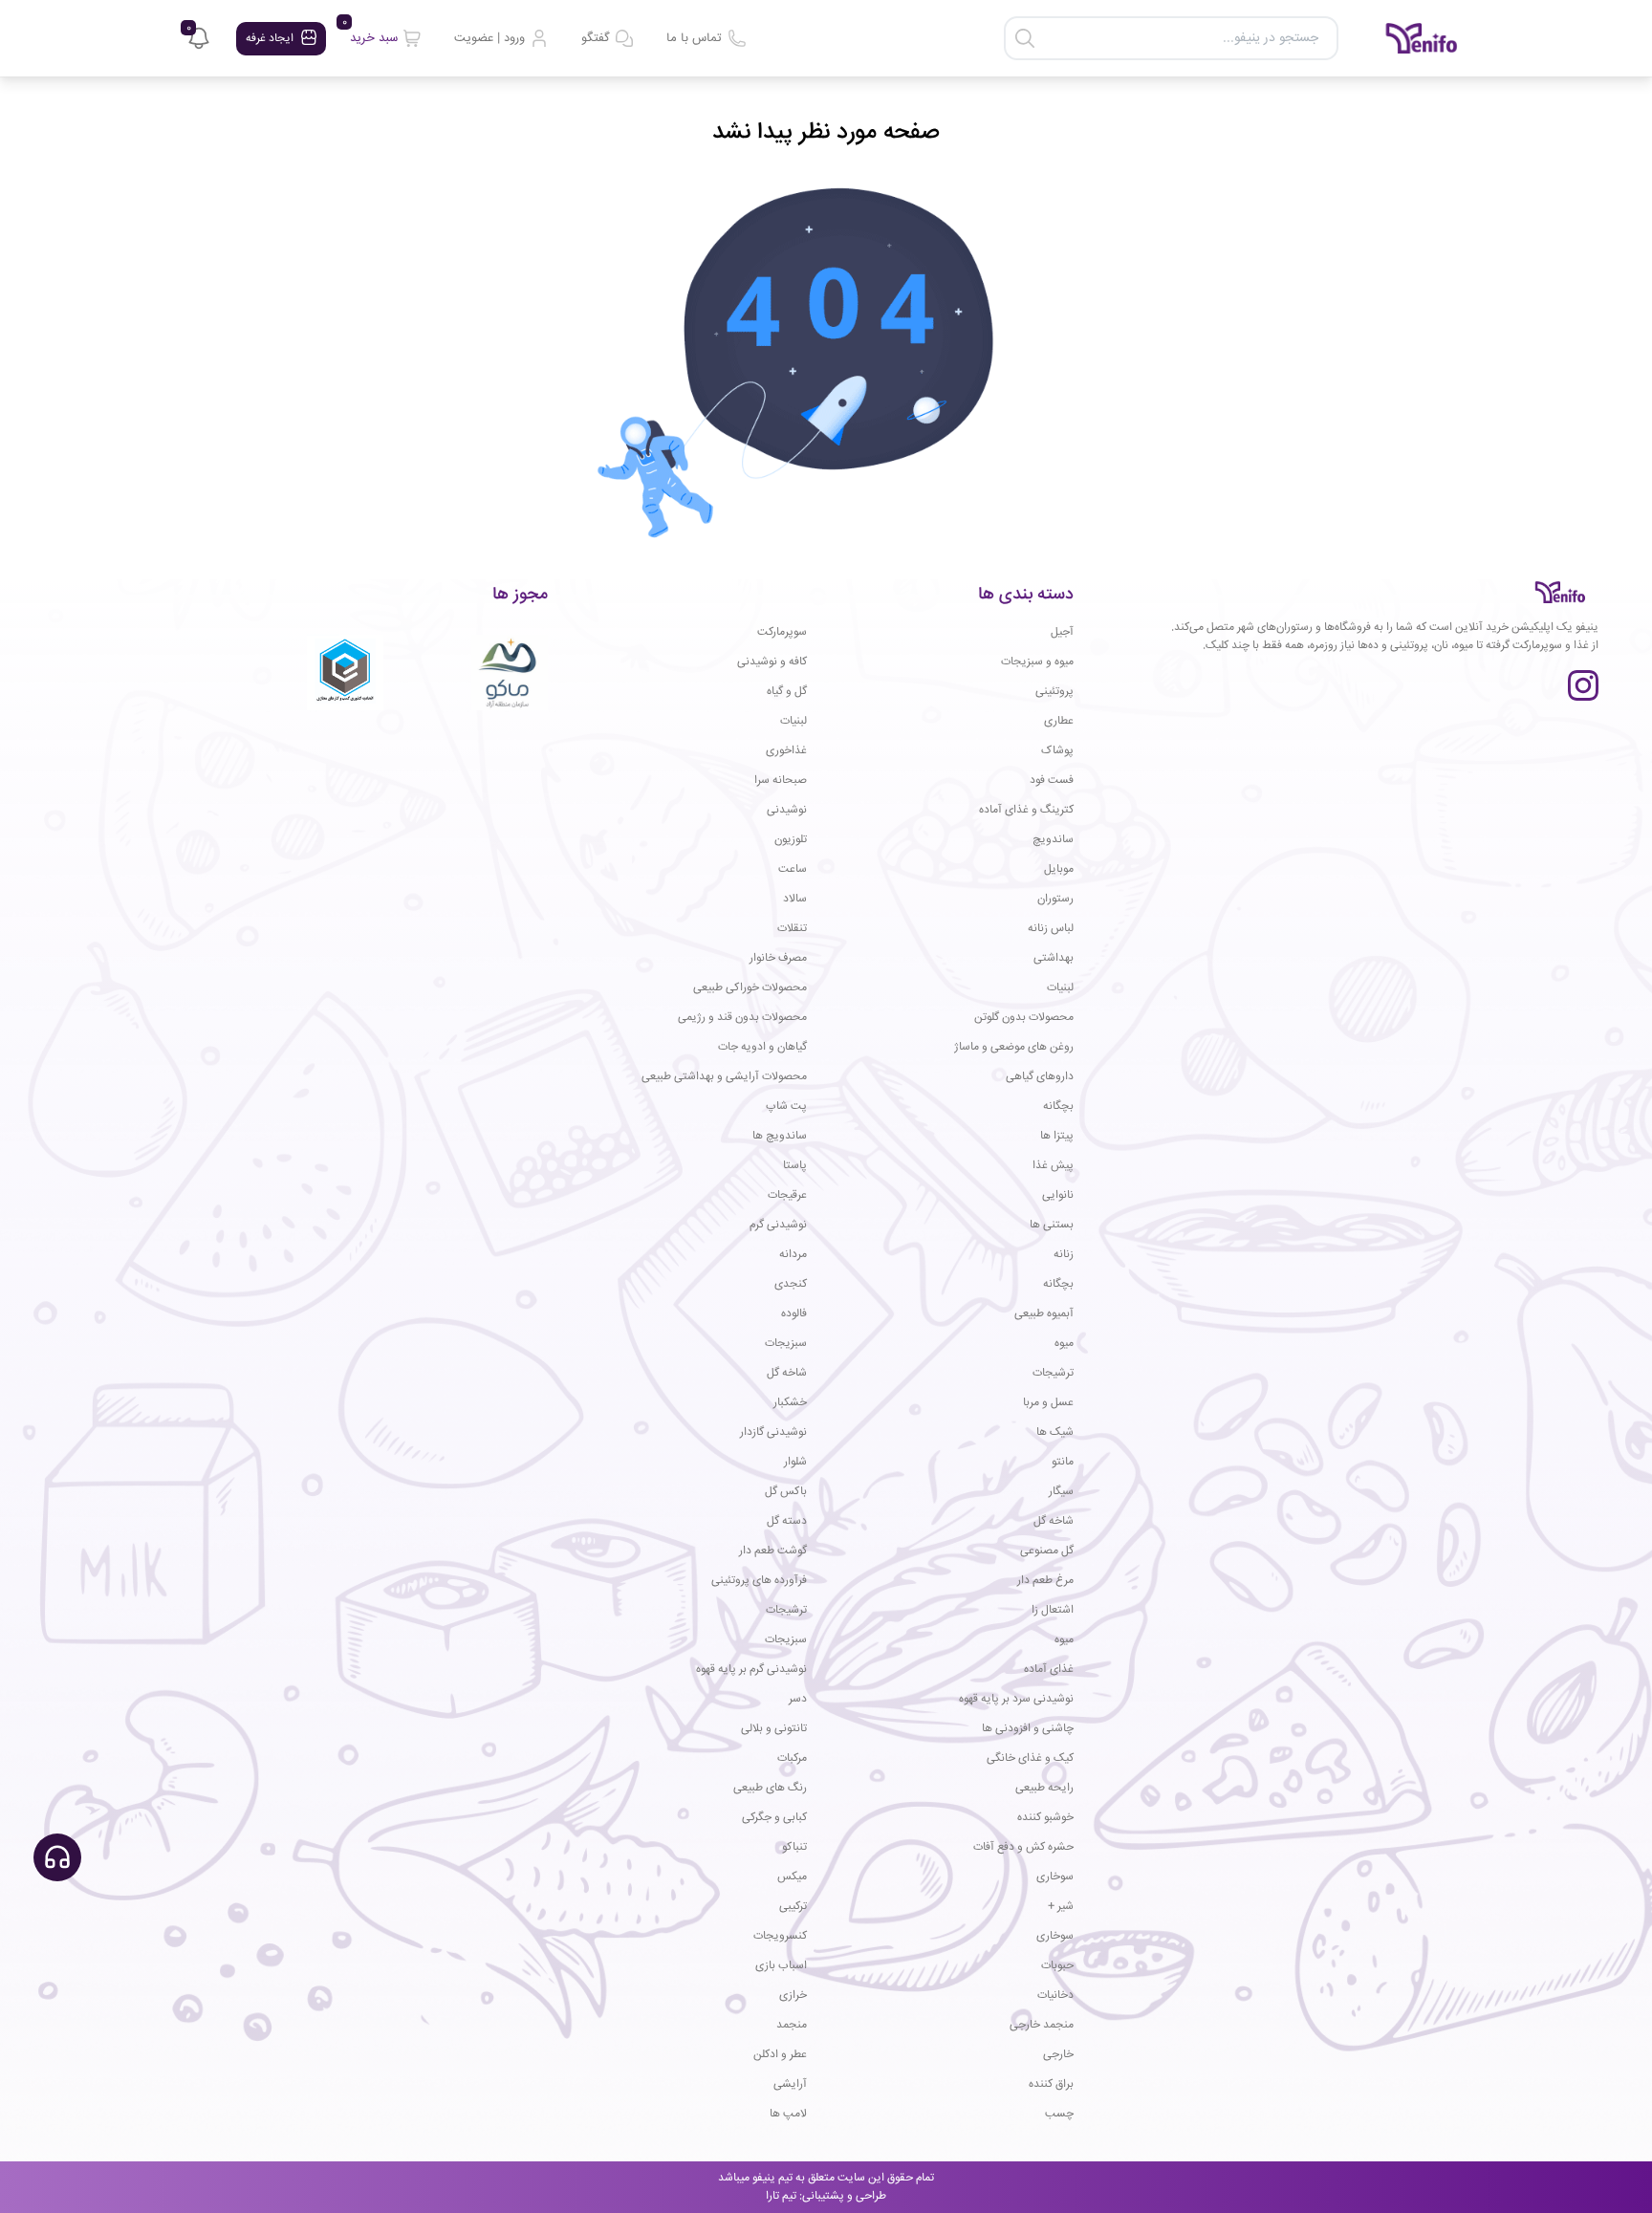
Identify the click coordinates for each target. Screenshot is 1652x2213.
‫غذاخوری (786, 751)
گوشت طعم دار (773, 1551)
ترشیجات (1053, 1373)
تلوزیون (791, 840)
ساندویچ (1053, 840)
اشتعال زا (1053, 1610)
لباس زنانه (1051, 929)
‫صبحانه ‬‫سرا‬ (781, 781)
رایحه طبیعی (1044, 1788)
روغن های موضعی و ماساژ (1014, 1047)
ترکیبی (793, 1907)
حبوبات (1057, 1966)
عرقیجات (787, 1195)
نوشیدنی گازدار (773, 1432)
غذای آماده (1049, 1670)
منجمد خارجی (1042, 2025)
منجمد (792, 2025)
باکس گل (786, 1492)
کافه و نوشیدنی (772, 662)
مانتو (1063, 1462)
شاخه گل (787, 1373)
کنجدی (791, 1284)
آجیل (1062, 632)
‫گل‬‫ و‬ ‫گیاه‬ (787, 692)
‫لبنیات (793, 721)
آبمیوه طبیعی (1044, 1314)
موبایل (1059, 869)
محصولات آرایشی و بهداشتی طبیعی (724, 1077)
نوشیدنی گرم (778, 1225)
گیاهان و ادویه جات (762, 1047)
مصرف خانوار (778, 958)
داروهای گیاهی (1040, 1077)
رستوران (1055, 899)
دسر (798, 1699)
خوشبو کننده (1045, 1818)
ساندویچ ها (780, 1136)
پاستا (795, 1166)
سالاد (795, 899)
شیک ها (1055, 1432)
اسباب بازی (781, 1966)
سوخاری (1055, 1877)
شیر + (1061, 1907)
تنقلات (792, 929)
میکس (792, 1877)
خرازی (793, 1996)
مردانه (793, 1255)
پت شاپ (786, 1106)
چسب (1059, 2114)
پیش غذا (1053, 1166)
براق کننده (1051, 2084)
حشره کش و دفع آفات (1023, 1847)
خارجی (1058, 2055)
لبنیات (1060, 988)
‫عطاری (1059, 721)
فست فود (1052, 781)
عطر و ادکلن (780, 2055)
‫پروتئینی (1054, 692)
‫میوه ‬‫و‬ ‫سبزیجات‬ (1037, 662)
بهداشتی (1054, 958)
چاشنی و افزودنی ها (1028, 1729)
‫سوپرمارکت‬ (782, 632)
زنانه (1064, 1255)
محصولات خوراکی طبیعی (750, 988)
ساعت (793, 869)
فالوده (794, 1314)
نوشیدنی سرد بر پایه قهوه (1016, 1699)
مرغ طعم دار (1045, 1581)
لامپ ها (788, 2114)
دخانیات (1055, 1996)
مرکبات (792, 1758)
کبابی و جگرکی (774, 1818)
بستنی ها (1052, 1225)
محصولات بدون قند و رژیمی (742, 1018)
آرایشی (790, 2084)
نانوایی (1058, 1195)
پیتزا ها (1057, 1136)
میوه (1064, 1344)
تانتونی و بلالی (774, 1729)
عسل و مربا (1048, 1403)
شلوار (795, 1462)
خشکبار (790, 1403)
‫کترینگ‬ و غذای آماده (1026, 810)
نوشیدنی (787, 810)
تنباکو (794, 1847)
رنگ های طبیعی (770, 1788)
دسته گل (787, 1521)
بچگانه (1058, 1106)
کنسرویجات (780, 1936)
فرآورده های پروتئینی (759, 1581)
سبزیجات (786, 1344)
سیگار (1061, 1492)
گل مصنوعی (1047, 1551)
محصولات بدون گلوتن (1024, 1018)
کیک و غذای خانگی (1030, 1758)
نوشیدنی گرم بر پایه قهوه (751, 1670)
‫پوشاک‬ (1057, 751)
